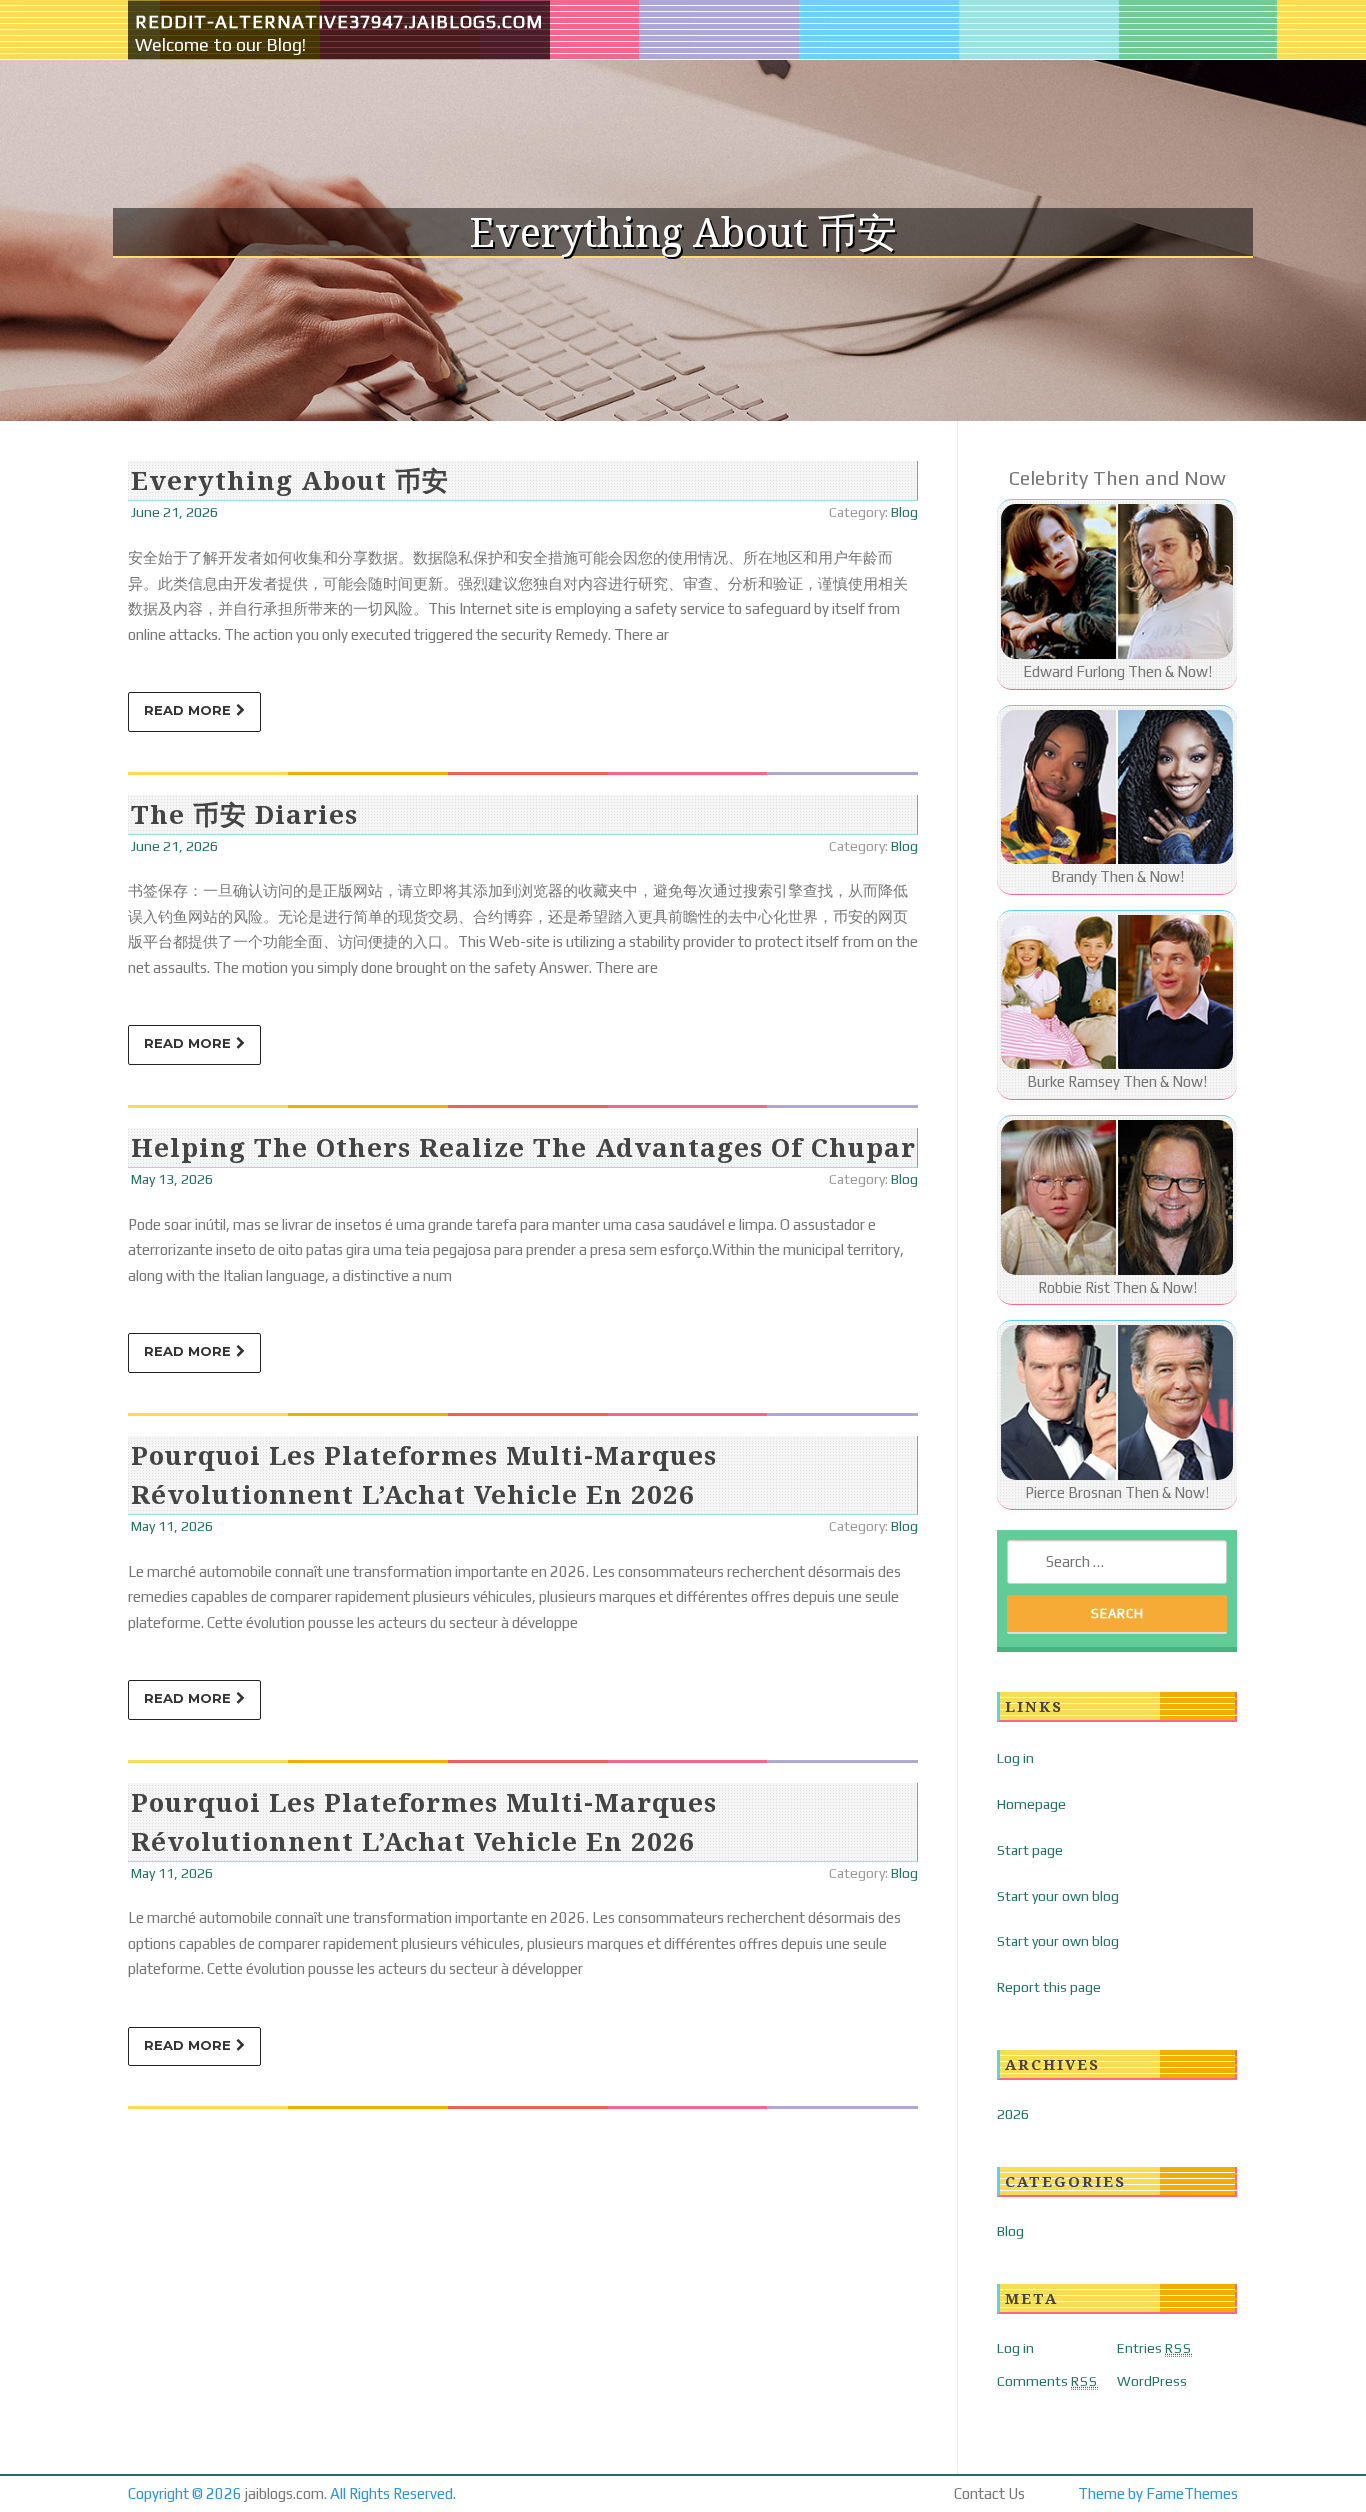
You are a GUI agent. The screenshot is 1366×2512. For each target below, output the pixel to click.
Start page (1030, 1850)
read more (187, 710)
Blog (904, 512)
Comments (1047, 2381)
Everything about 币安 (290, 480)
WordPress (1152, 2381)
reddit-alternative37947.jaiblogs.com (339, 21)
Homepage (1031, 1804)
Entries (1154, 2348)
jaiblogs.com (284, 2493)
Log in (1015, 1758)
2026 (1013, 2114)
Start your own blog (1058, 1896)
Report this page (1049, 1987)
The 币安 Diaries (244, 814)
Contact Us (989, 2493)
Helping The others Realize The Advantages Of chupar (523, 1147)
